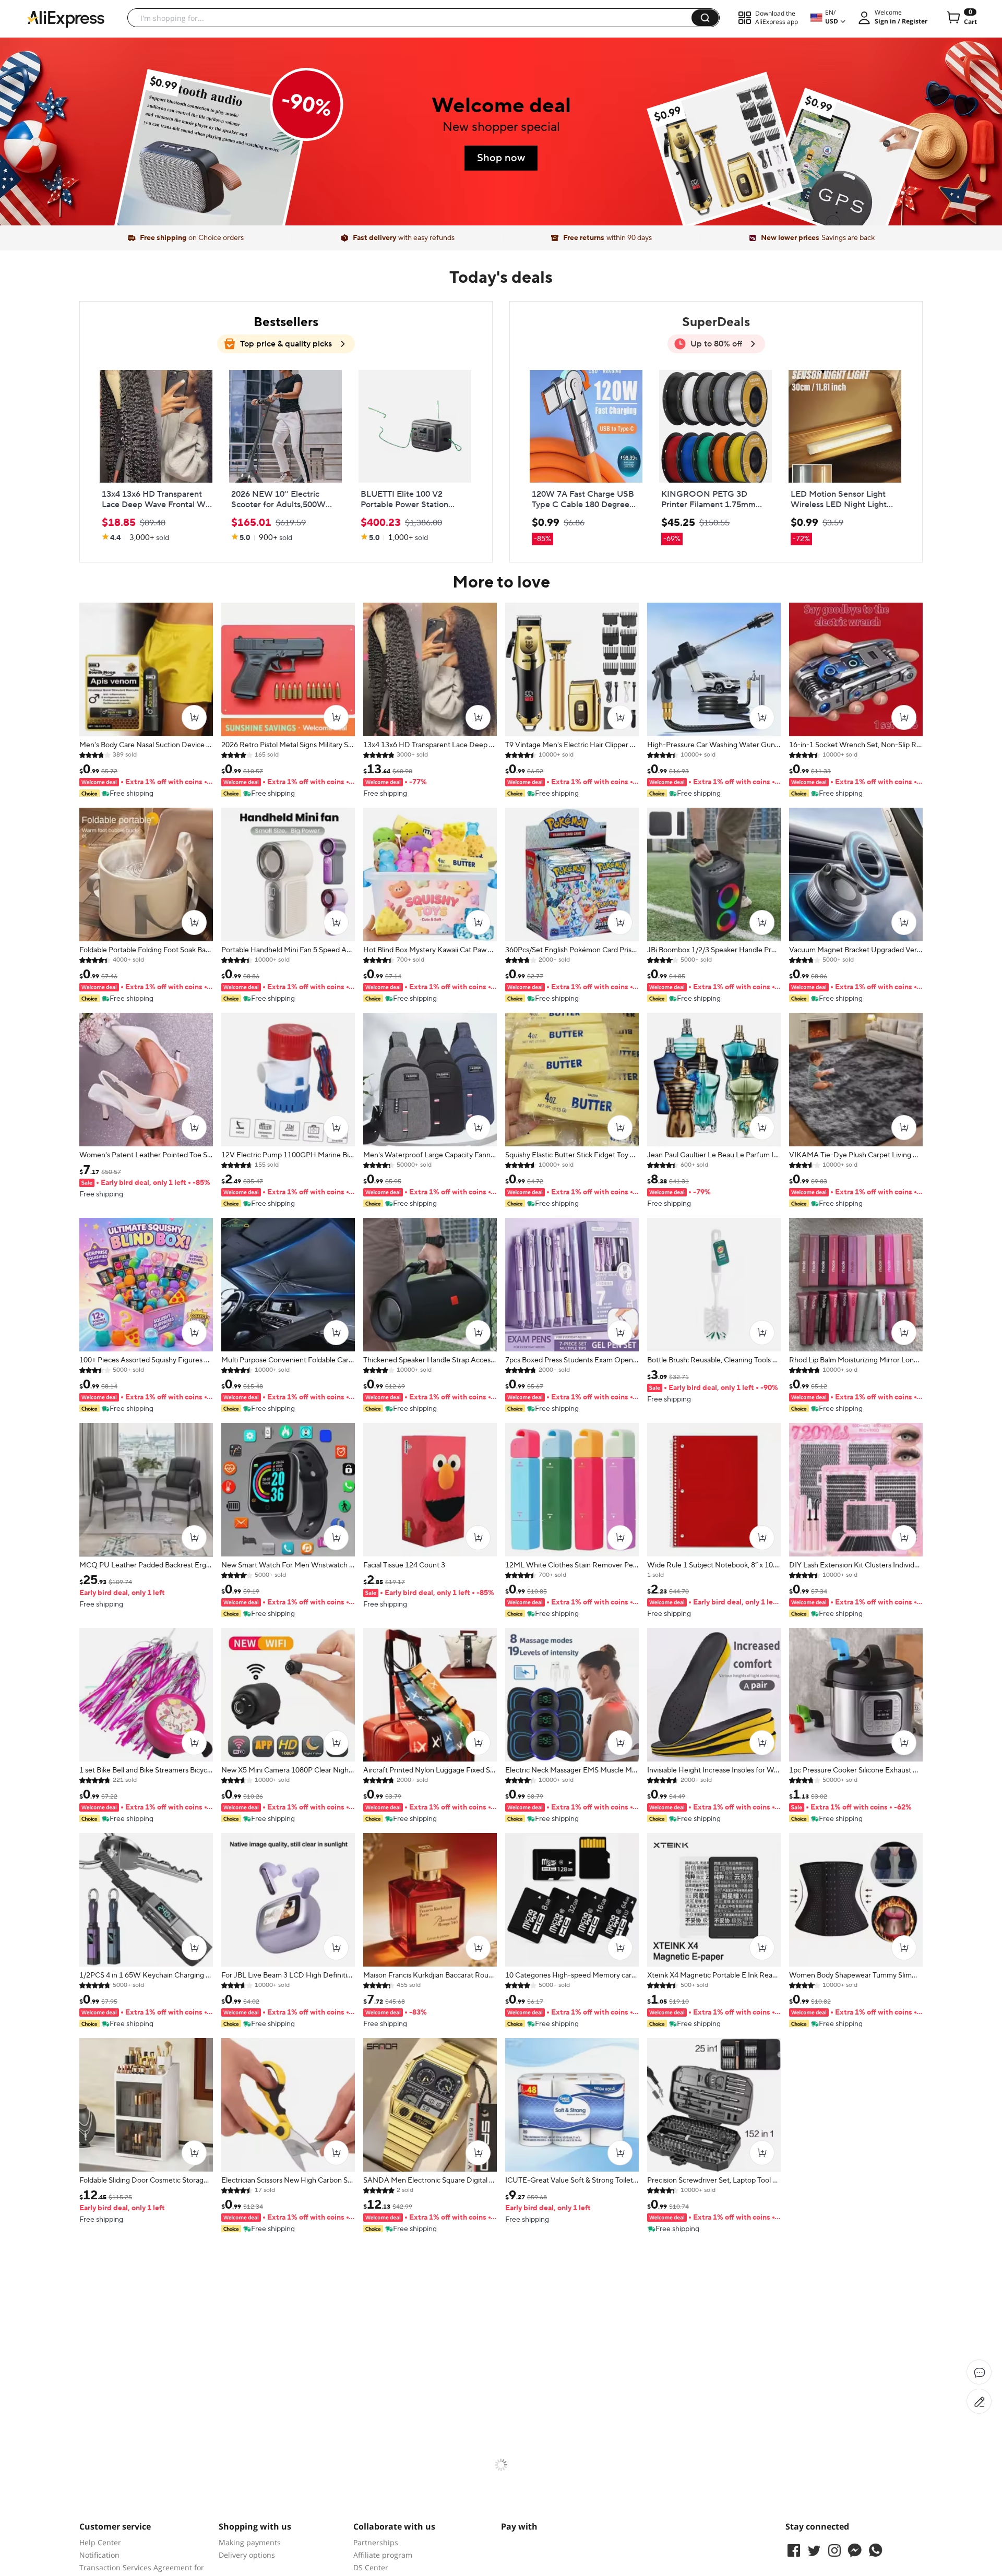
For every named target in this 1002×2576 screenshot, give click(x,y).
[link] (212, 168)
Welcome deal (501, 106)
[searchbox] (413, 18)
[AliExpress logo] (66, 18)
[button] (705, 18)
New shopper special (501, 127)
